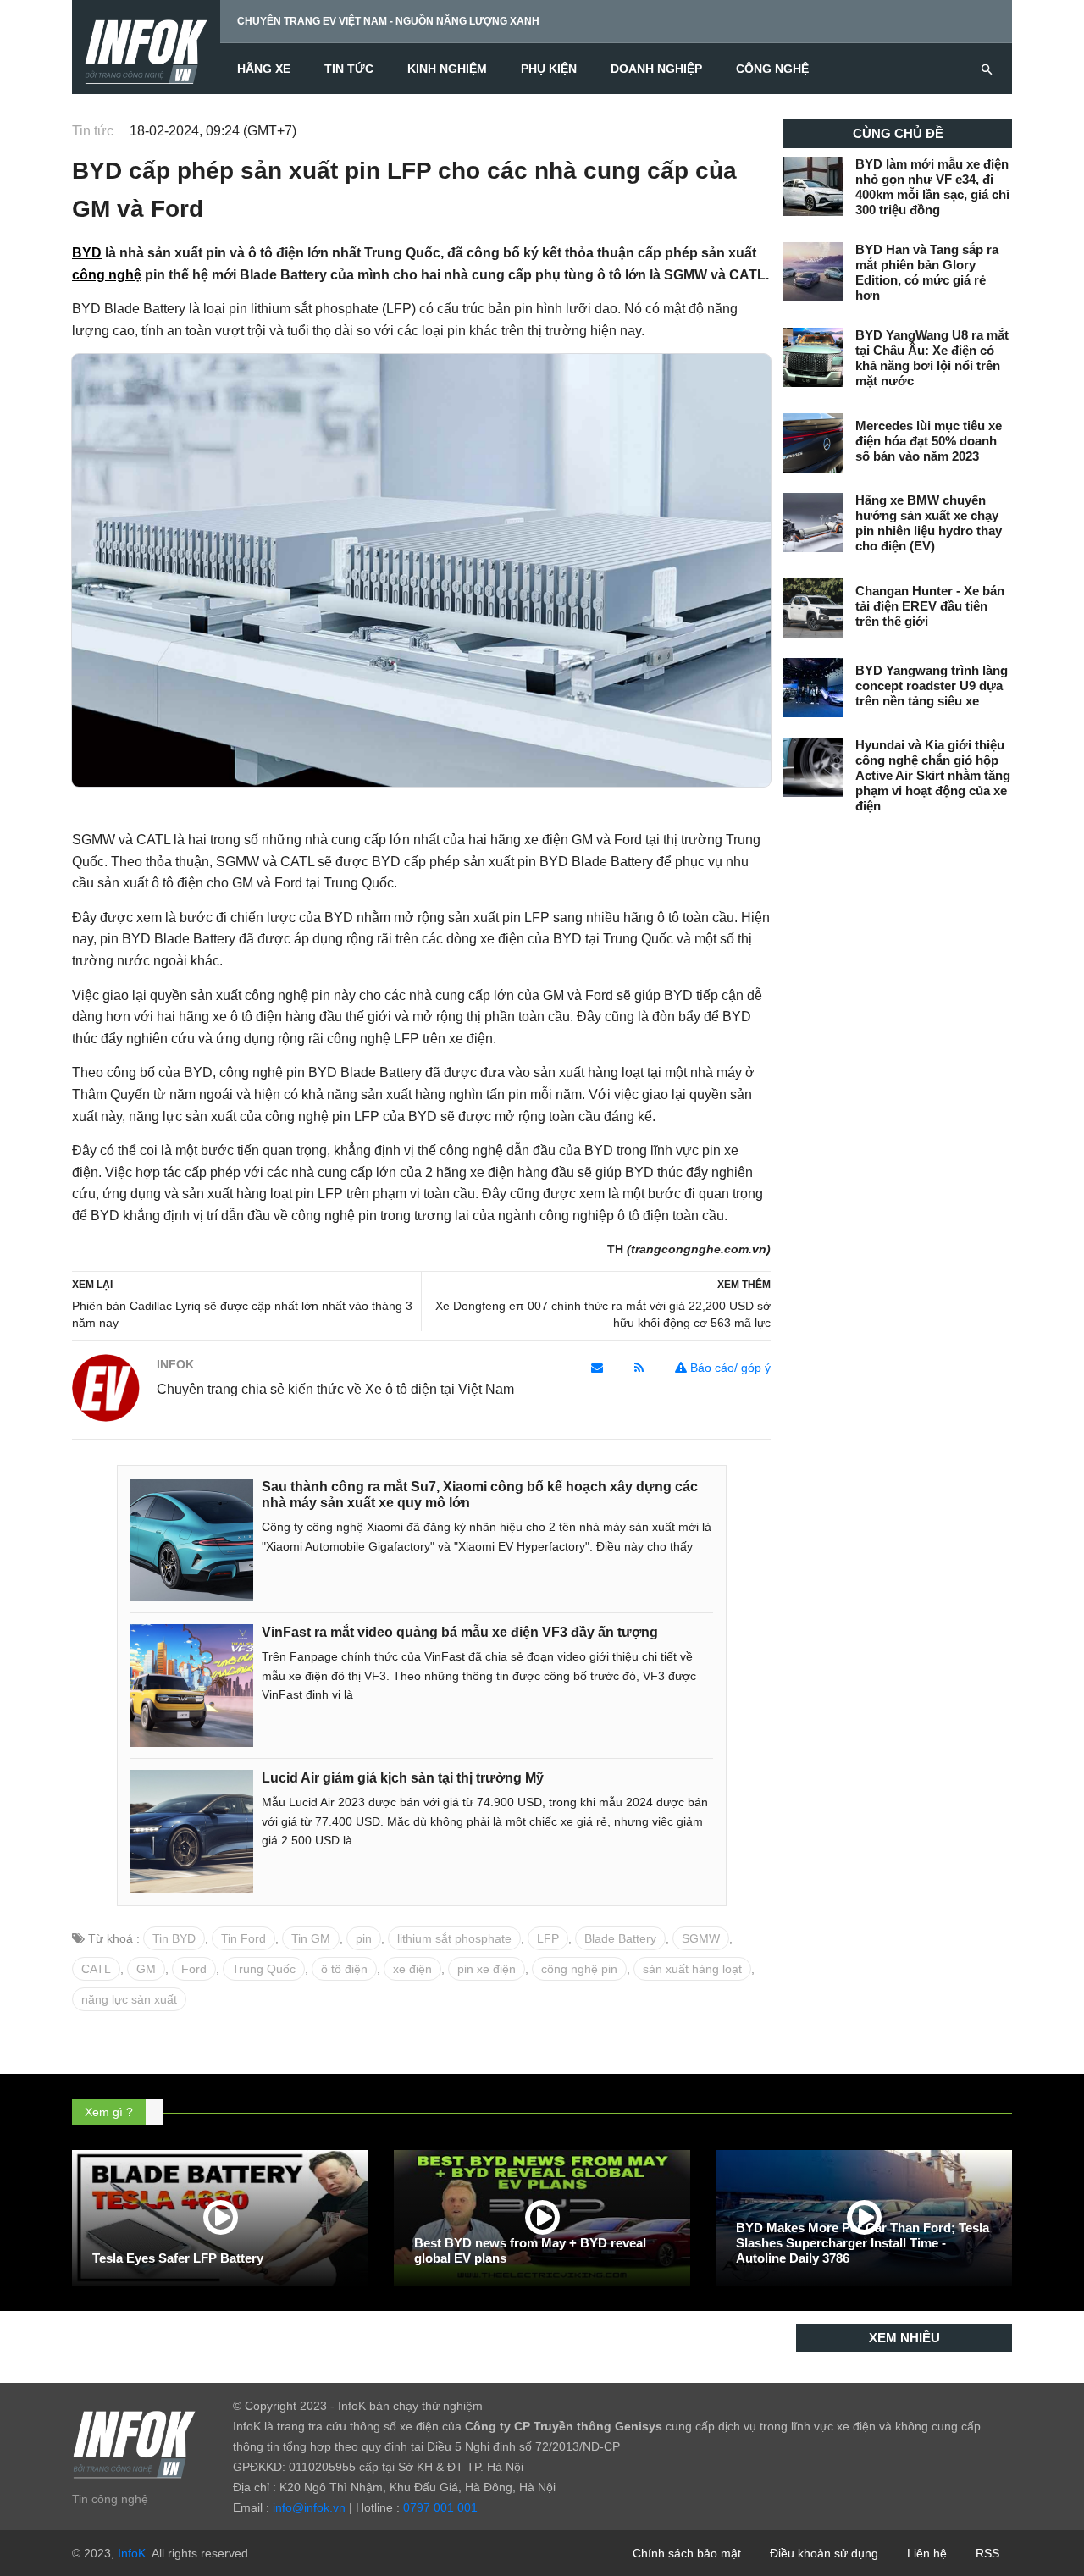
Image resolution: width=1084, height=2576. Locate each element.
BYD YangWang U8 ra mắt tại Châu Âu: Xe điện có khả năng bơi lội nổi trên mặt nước (932, 358)
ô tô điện (344, 1969)
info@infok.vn (309, 2507)
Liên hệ (927, 2553)
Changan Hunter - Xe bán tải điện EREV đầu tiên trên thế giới (930, 606)
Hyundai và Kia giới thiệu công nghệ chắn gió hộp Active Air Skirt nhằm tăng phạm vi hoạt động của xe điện (933, 775)
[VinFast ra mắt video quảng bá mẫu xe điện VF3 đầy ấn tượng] (192, 1684)
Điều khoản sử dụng (824, 2553)
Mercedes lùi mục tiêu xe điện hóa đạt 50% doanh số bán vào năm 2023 (929, 441)
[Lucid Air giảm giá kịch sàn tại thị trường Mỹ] (192, 1830)
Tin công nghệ (110, 2499)
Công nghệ (772, 69)
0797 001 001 (440, 2507)
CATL (96, 1969)
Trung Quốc (264, 1969)
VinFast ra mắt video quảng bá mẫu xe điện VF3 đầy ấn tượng (460, 1632)
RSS (987, 2553)
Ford (194, 1969)
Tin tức (349, 69)
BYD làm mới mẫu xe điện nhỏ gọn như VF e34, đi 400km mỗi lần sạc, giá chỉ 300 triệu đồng (932, 187)
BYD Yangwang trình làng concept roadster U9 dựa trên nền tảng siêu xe (932, 685)
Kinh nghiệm (447, 69)
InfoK (132, 2553)
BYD (87, 253)
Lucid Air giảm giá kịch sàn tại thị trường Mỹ (403, 1778)
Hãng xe (264, 69)
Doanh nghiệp (656, 69)
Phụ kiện (549, 69)
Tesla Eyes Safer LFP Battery (178, 2258)
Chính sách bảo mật (687, 2553)
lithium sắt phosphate (454, 1938)
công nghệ (107, 275)
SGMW (701, 1938)
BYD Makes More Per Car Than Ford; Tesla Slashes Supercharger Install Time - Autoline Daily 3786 (863, 2243)
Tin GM (311, 1938)
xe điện (412, 1969)
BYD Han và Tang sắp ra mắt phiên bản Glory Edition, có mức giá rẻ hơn (927, 272)
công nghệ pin (579, 1969)
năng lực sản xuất (129, 1999)
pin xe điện (487, 1969)
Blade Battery (620, 1938)
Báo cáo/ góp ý (729, 1368)
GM (146, 1969)
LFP (548, 1938)
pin (364, 1938)
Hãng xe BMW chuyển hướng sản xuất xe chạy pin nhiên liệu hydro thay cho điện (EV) (929, 523)
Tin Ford (243, 1938)
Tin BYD (174, 1938)
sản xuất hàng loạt (692, 1969)
